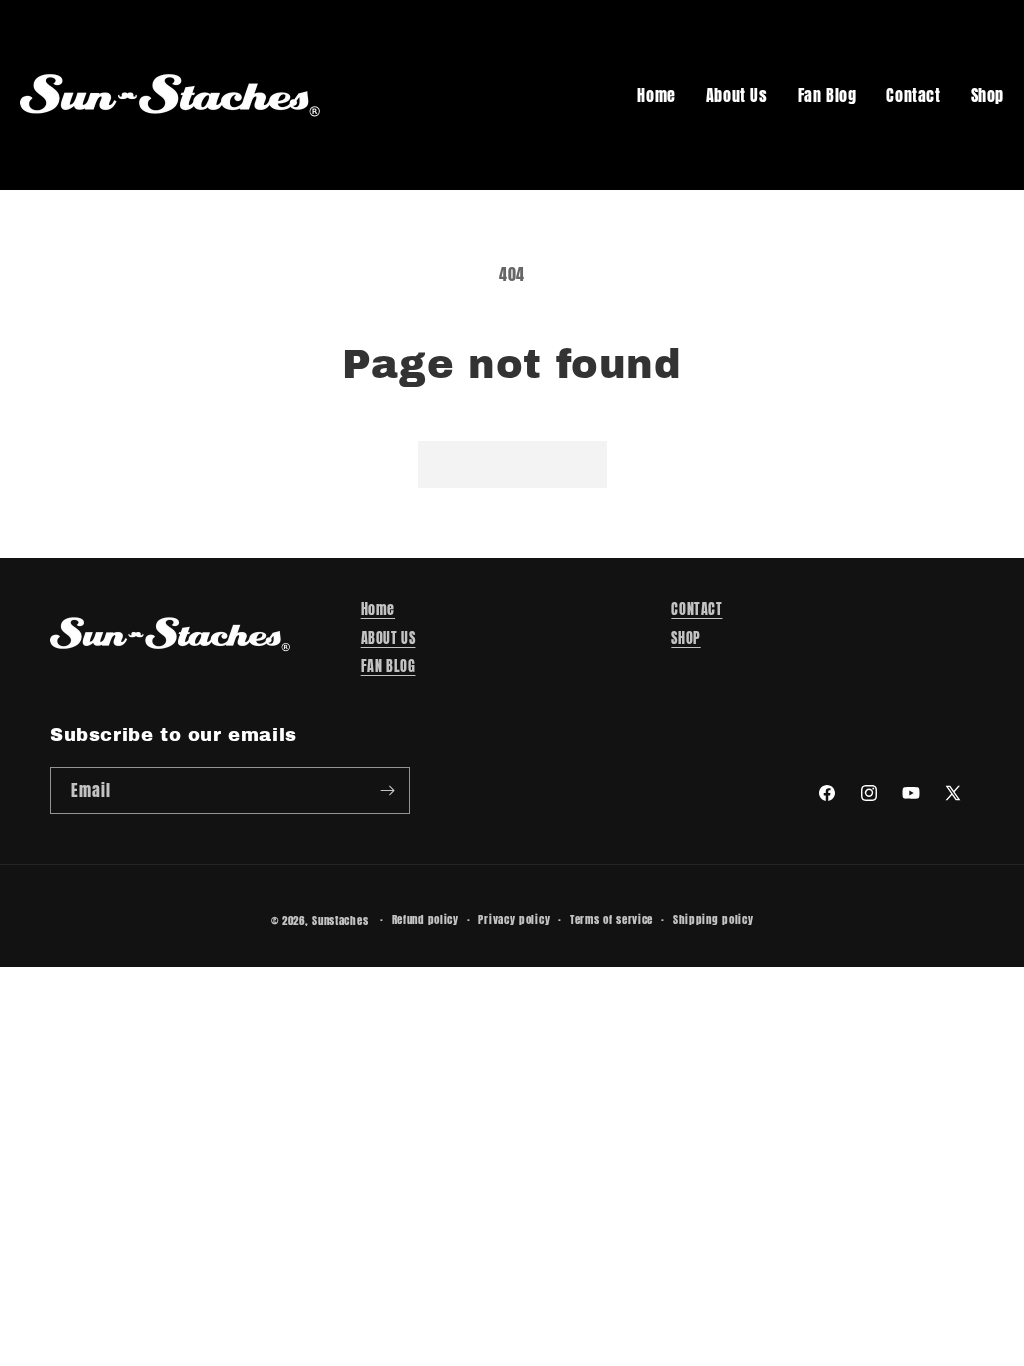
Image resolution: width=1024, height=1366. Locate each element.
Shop (987, 95)
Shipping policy (713, 919)
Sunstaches (340, 920)
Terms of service (611, 919)
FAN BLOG (388, 666)
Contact (913, 95)
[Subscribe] (387, 790)
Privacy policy (514, 919)
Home (656, 95)
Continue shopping (512, 463)
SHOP (685, 638)
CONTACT (696, 609)
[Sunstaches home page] (170, 95)
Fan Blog (827, 95)
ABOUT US (388, 638)
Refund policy (425, 919)
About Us (737, 95)
